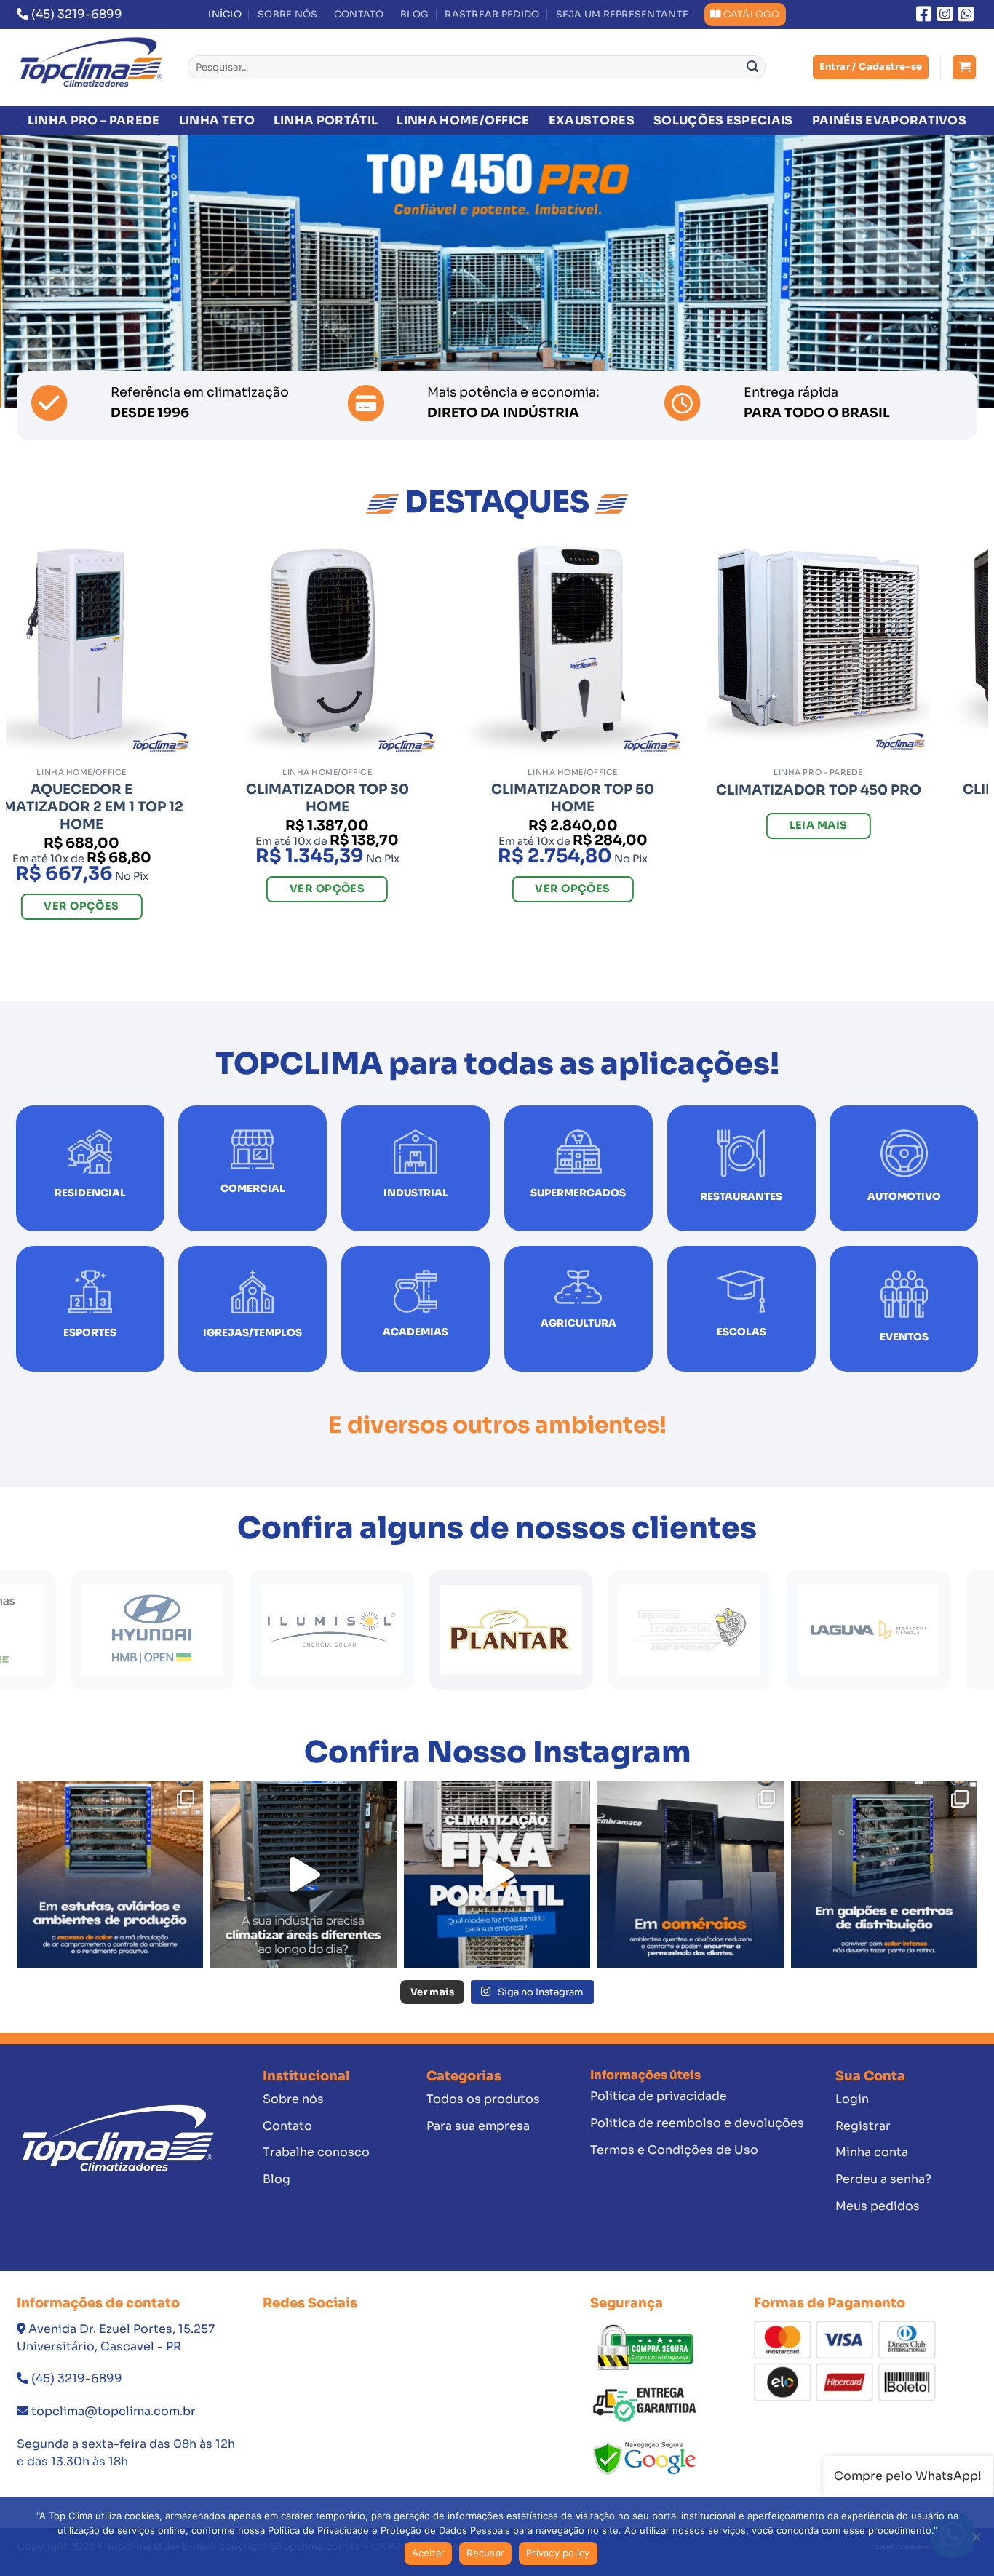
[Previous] (39, 271)
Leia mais (92, 842)
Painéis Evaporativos (889, 120)
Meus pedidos (878, 2206)
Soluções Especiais (723, 120)
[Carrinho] (964, 67)
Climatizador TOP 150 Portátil (830, 798)
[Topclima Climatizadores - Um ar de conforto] (91, 67)
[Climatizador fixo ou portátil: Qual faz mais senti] (497, 1875)
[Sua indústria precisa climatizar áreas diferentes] (303, 1875)
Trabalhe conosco (316, 2152)
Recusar (485, 2553)
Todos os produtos (483, 2099)
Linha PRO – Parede (94, 120)
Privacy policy (558, 2553)
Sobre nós (287, 15)
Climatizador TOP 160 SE (584, 790)
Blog (414, 15)
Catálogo (752, 15)
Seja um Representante (622, 15)
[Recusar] (976, 2541)
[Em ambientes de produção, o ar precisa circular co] (110, 1875)
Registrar (863, 2126)
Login (852, 2099)
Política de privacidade (659, 2096)
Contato (359, 15)
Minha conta (872, 2152)
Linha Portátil (326, 120)
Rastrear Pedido (492, 15)
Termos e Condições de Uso (674, 2150)
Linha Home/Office (463, 120)
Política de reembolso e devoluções (697, 2123)
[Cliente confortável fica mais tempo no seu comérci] (691, 1875)
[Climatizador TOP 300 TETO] (338, 648)
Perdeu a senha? (883, 2179)
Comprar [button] (830, 929)
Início (225, 15)
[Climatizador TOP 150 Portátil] (830, 648)
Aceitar (429, 2553)
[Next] (955, 271)
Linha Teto (217, 120)
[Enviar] (752, 68)
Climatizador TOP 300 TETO (338, 798)
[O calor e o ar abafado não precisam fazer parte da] (884, 1875)
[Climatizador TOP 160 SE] (584, 648)
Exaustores (592, 120)
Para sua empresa (478, 2126)
